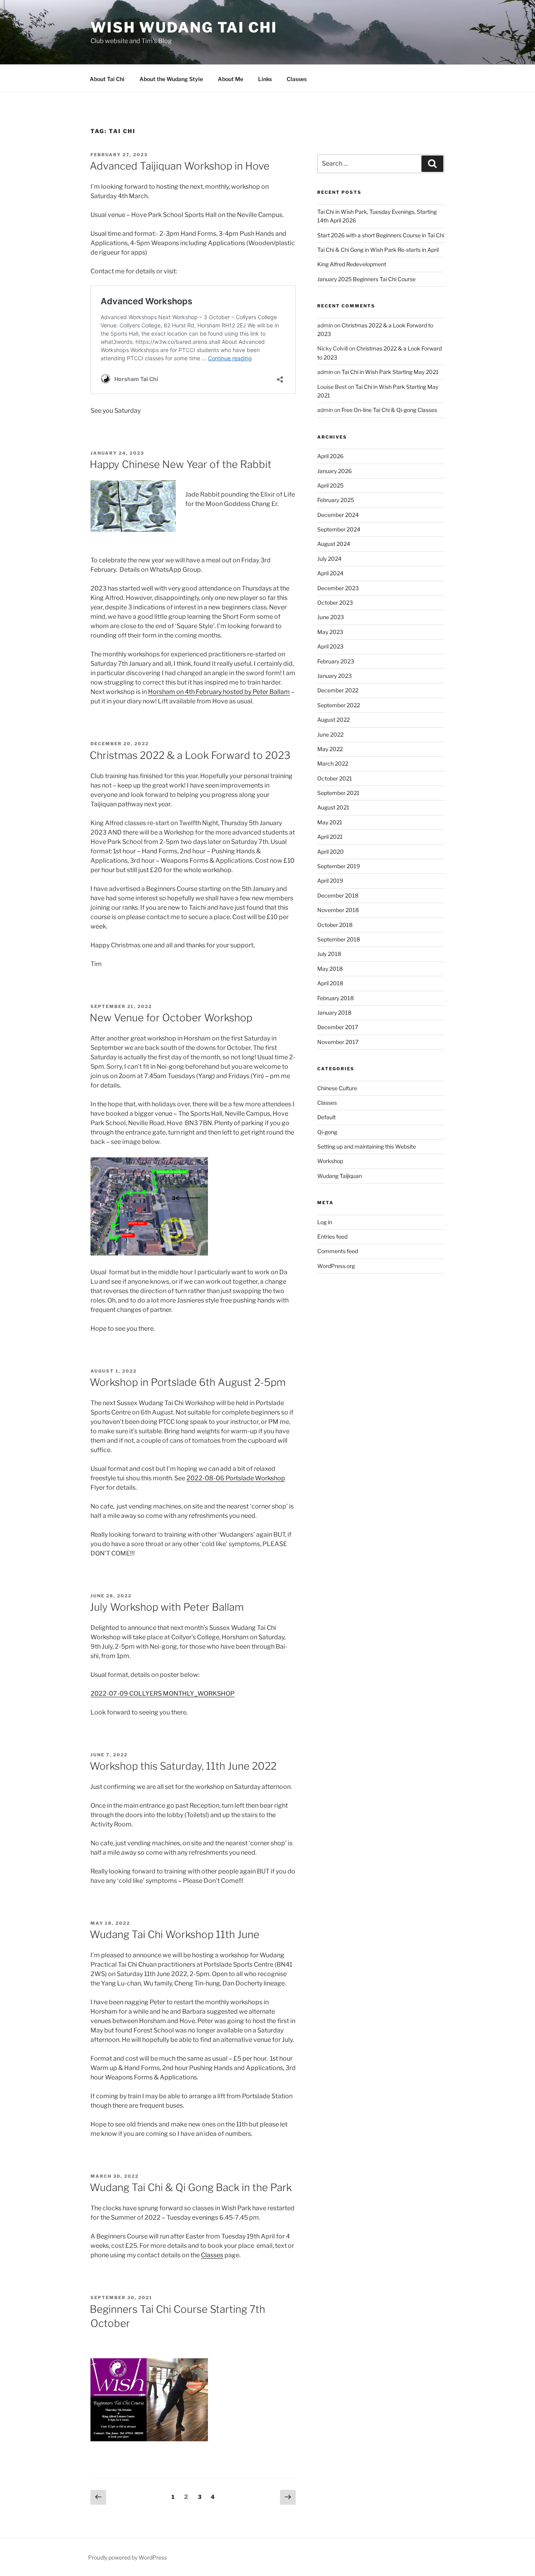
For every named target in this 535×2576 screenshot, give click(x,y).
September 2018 (339, 939)
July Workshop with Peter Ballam (167, 1607)
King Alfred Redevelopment (352, 264)
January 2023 (334, 676)
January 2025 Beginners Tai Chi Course (366, 279)
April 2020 (331, 852)
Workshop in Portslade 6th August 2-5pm (188, 1382)
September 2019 (339, 866)
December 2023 (338, 588)
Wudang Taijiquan (340, 1176)
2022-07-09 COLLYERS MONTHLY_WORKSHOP (163, 1694)
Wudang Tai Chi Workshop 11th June (174, 1934)
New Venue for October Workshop (171, 1018)
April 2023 (330, 646)
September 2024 (339, 529)
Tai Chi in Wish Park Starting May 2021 (390, 372)
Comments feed (338, 1251)
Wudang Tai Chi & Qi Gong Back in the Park (191, 2187)
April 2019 (330, 881)
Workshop (330, 1161)
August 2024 (334, 544)
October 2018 (335, 925)
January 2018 (334, 1013)
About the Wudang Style (171, 79)
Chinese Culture (337, 1088)
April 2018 (330, 983)
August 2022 (333, 720)
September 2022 (339, 705)
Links (265, 79)
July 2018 (329, 954)
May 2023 (330, 632)
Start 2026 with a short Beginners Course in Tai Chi (381, 235)
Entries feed (332, 1237)
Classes (297, 79)
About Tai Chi (107, 79)
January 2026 (334, 471)
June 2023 (331, 617)
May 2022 (330, 749)
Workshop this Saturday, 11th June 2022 (183, 1766)
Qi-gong (327, 1132)
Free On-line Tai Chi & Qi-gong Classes (389, 410)
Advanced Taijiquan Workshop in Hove (180, 166)
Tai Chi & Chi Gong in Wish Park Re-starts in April (378, 250)
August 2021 (333, 807)
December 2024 (338, 515)
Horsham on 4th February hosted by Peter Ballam (219, 692)
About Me (230, 79)
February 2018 (335, 998)
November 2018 (338, 910)
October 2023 (335, 602)
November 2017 (338, 1042)
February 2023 (336, 661)
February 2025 (336, 500)
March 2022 (333, 763)
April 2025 (330, 485)
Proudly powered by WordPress (127, 2557)
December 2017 (338, 1027)
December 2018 (338, 895)
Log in (325, 1222)
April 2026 (330, 456)
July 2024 (329, 559)
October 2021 (335, 778)
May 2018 (330, 969)
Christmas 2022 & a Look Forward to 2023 (190, 755)
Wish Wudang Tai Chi (184, 27)
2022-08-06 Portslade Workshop (236, 1478)
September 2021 (338, 793)
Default (326, 1117)
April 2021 (330, 837)
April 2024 (330, 573)
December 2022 (338, 690)
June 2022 (330, 734)
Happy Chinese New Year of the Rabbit (181, 464)
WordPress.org (336, 1266)
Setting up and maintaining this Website (367, 1146)
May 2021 (330, 822)
